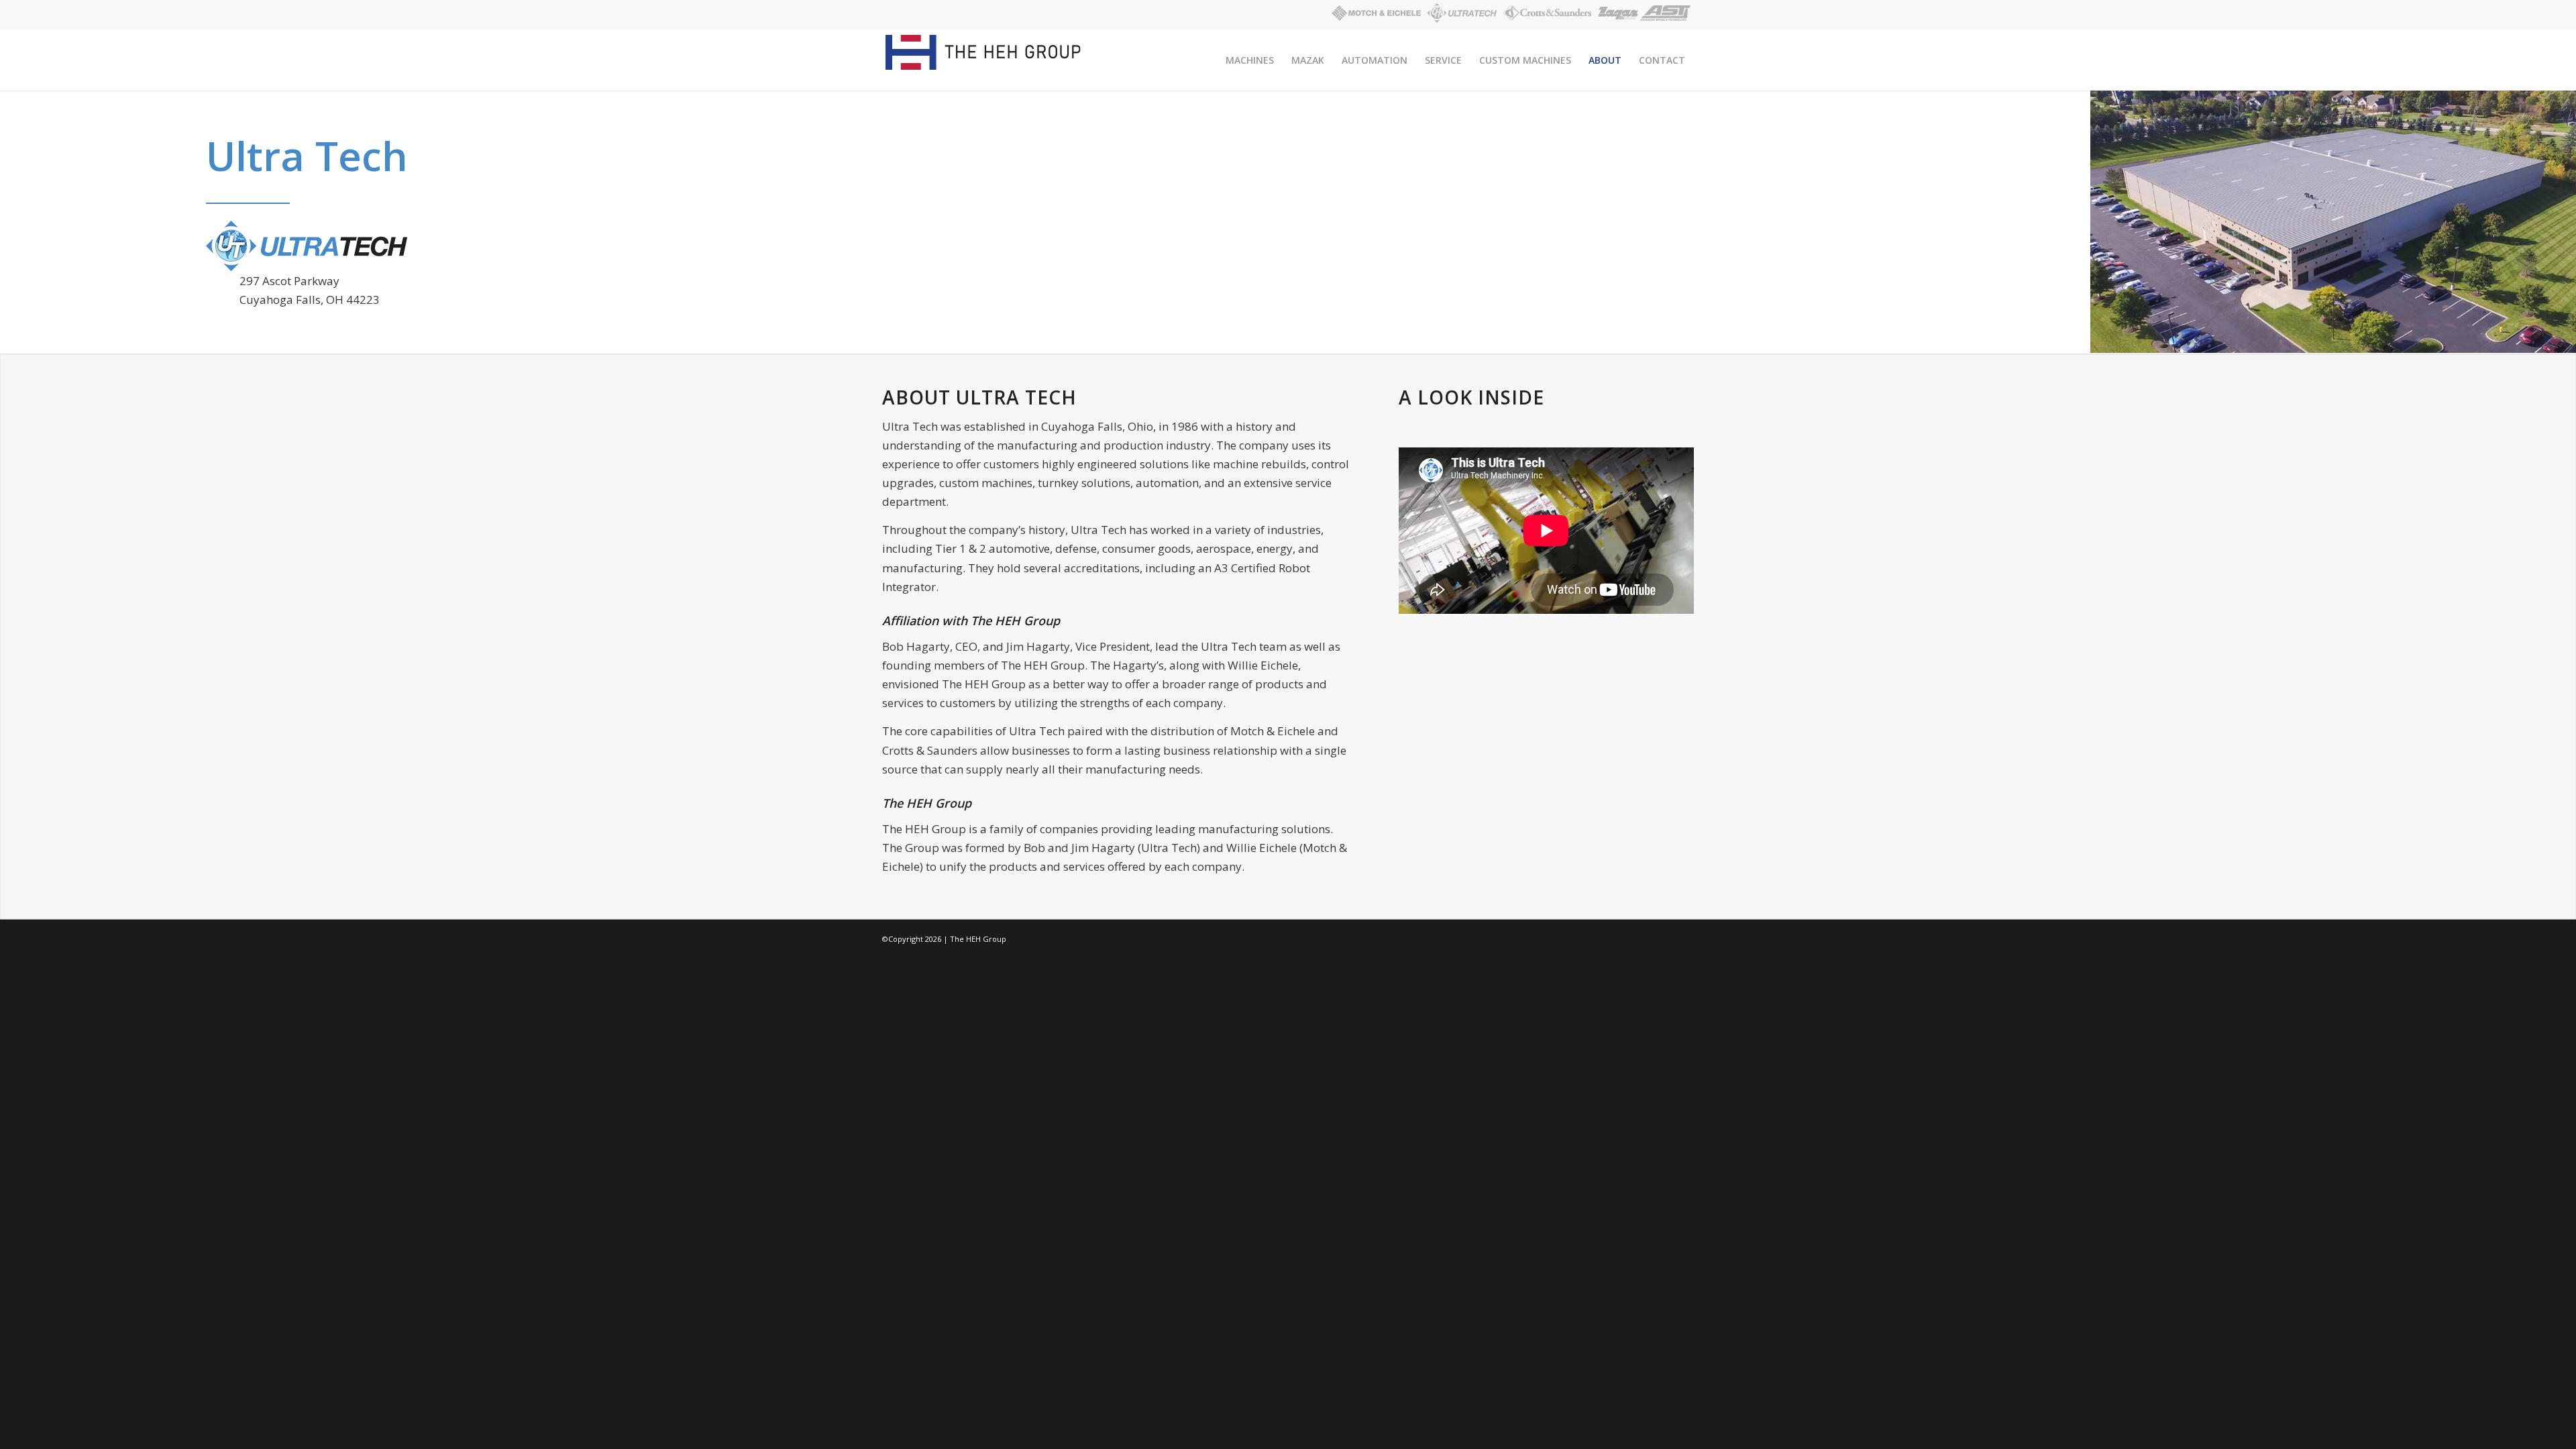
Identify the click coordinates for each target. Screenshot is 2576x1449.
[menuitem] (1250, 60)
